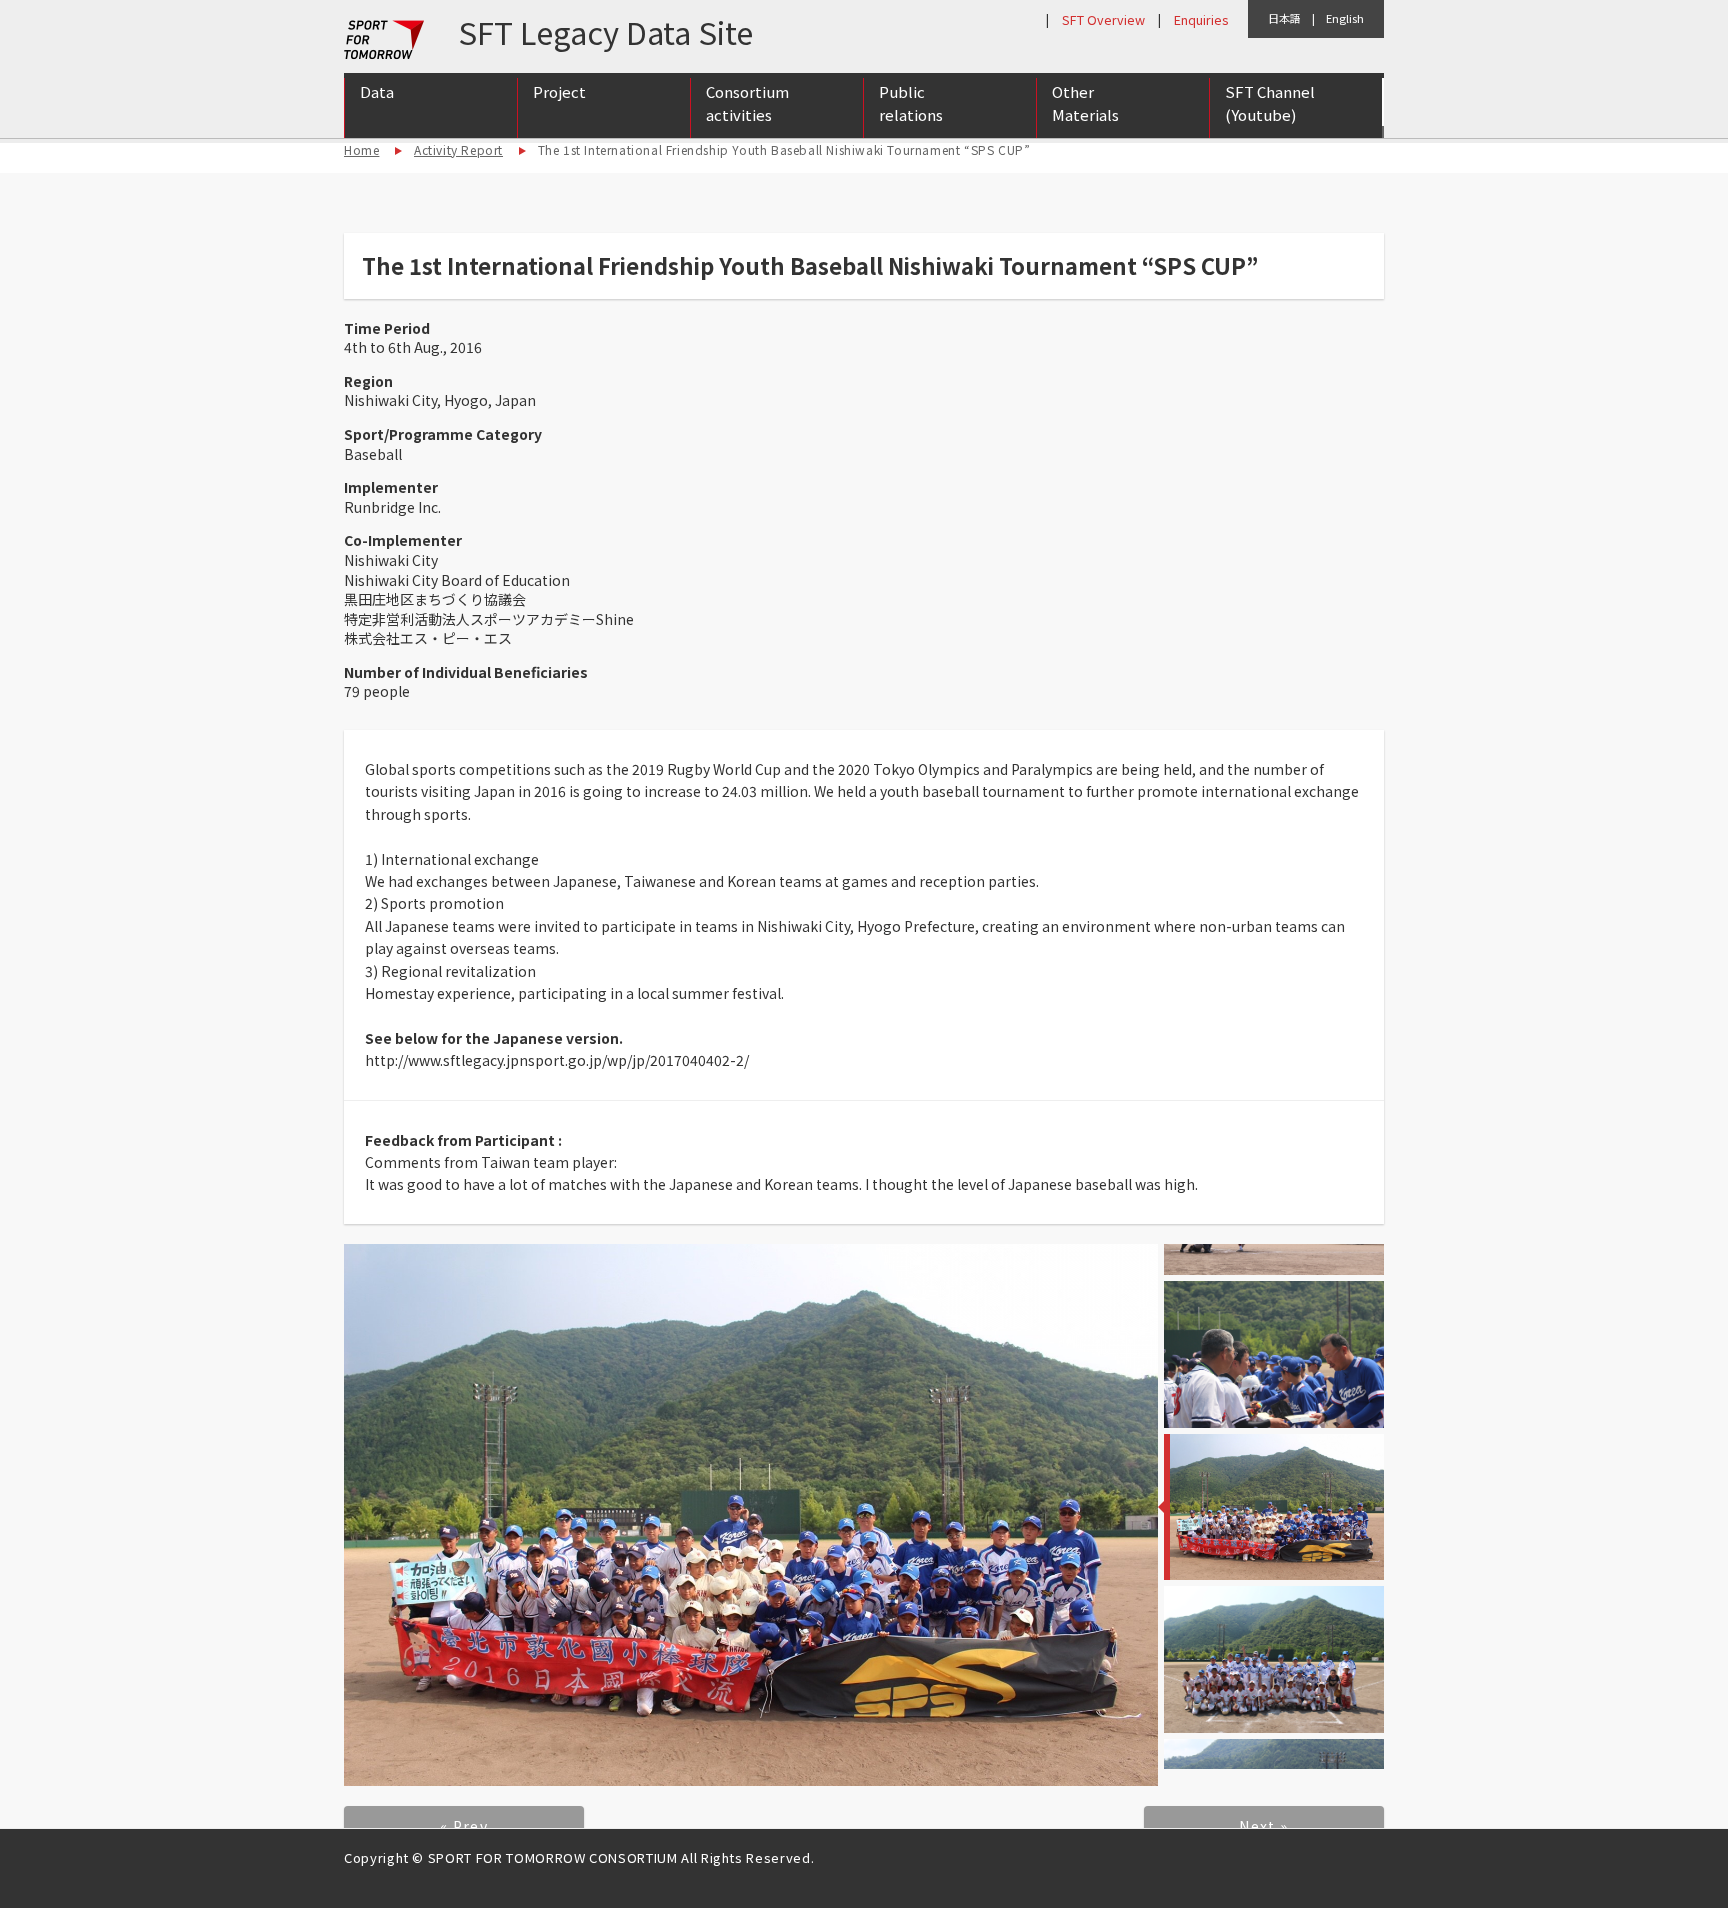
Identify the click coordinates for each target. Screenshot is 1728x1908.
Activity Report (458, 149)
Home (361, 149)
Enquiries (1201, 19)
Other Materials (1085, 103)
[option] (751, 1515)
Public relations (911, 103)
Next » (1263, 1826)
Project (559, 91)
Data (377, 91)
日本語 (1284, 18)
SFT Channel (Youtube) (1270, 103)
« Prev (464, 1826)
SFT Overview (1103, 19)
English (1345, 18)
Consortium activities (747, 103)
